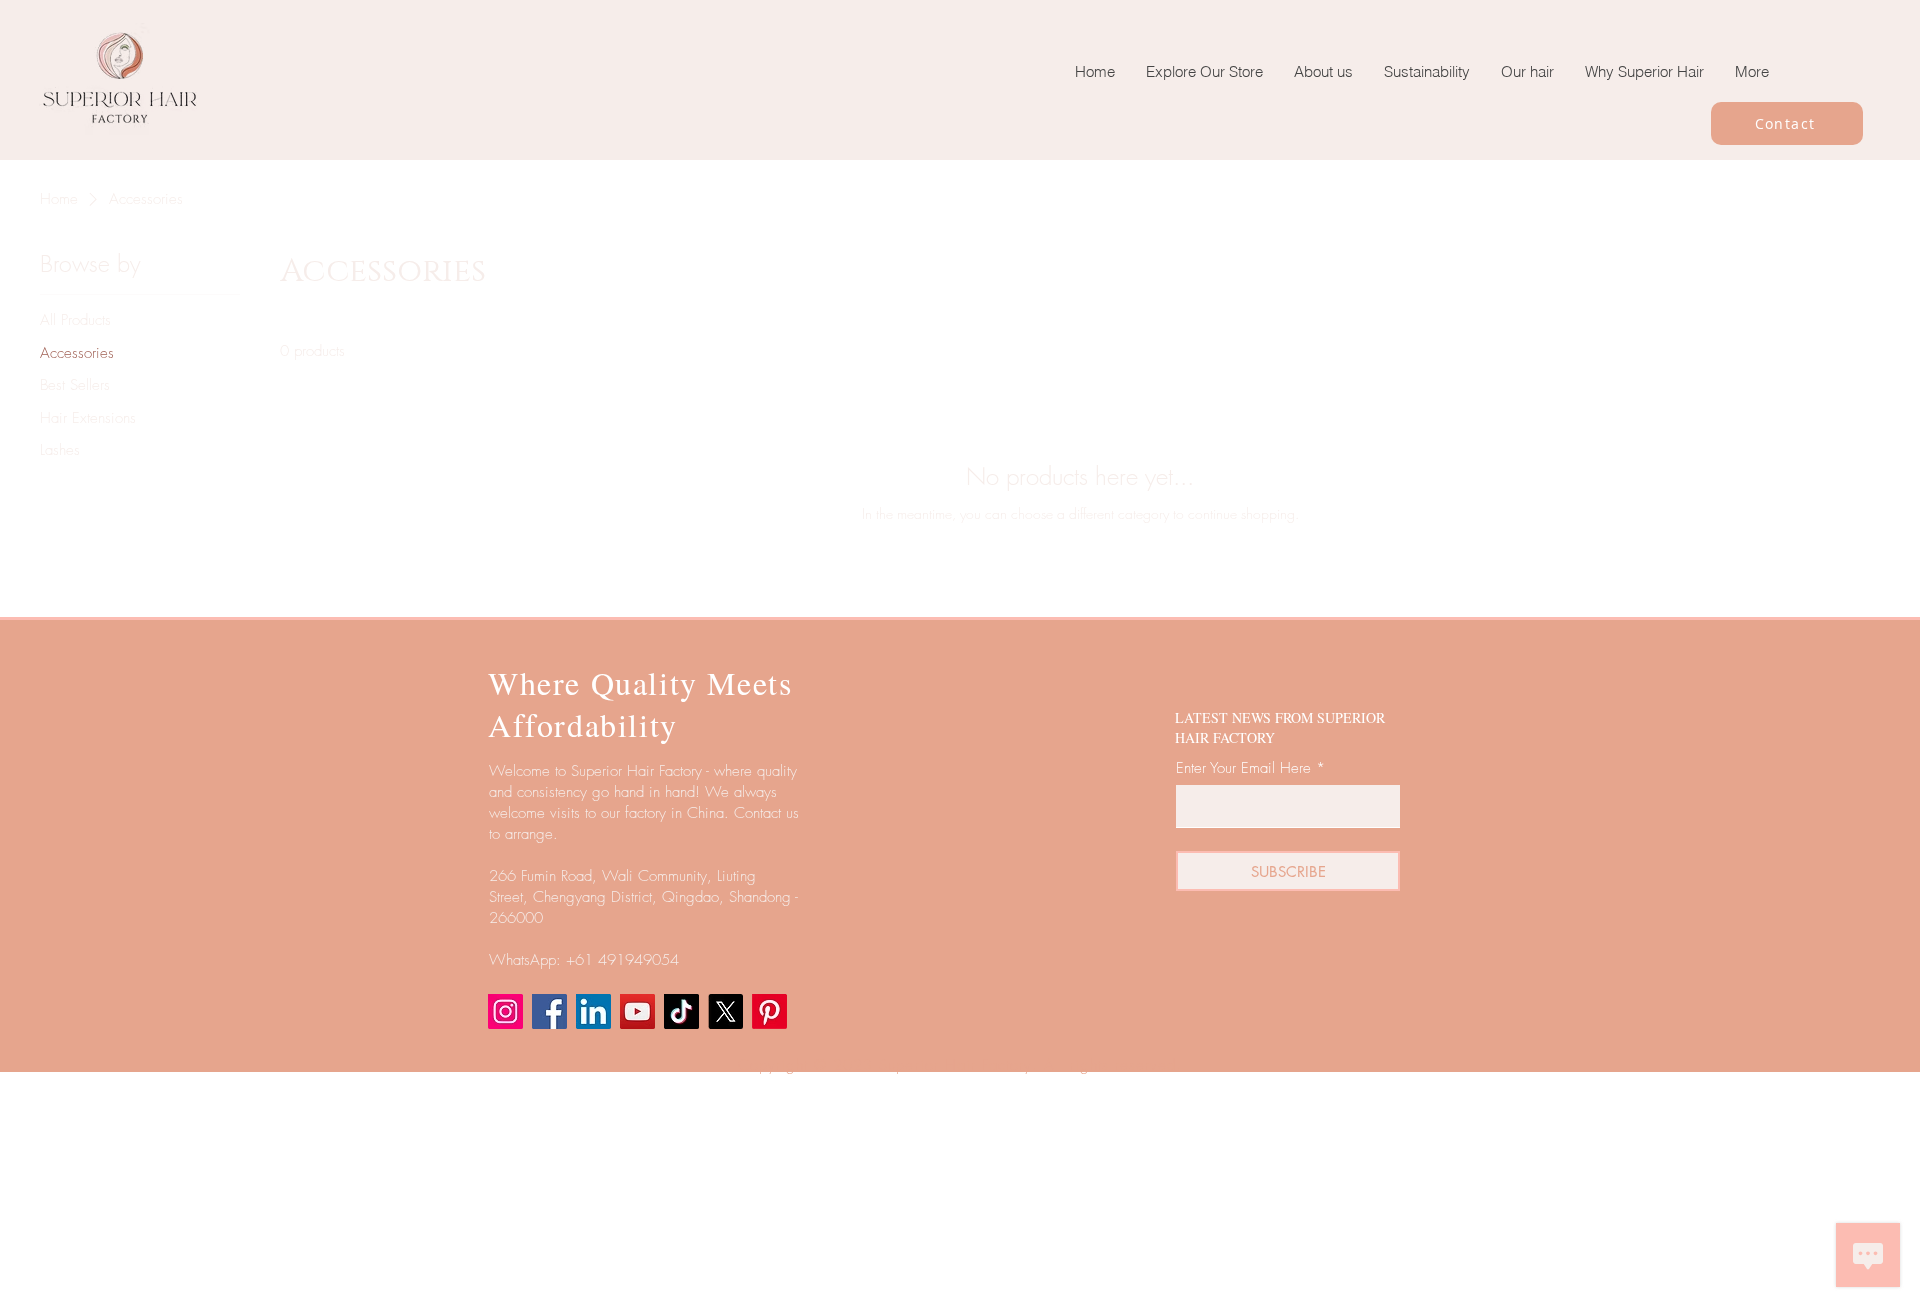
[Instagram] (505, 1011)
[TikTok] (681, 1011)
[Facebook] (549, 1011)
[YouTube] (637, 1011)
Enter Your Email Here (1243, 768)
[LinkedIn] (593, 1011)
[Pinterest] (769, 1011)
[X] (725, 1011)
